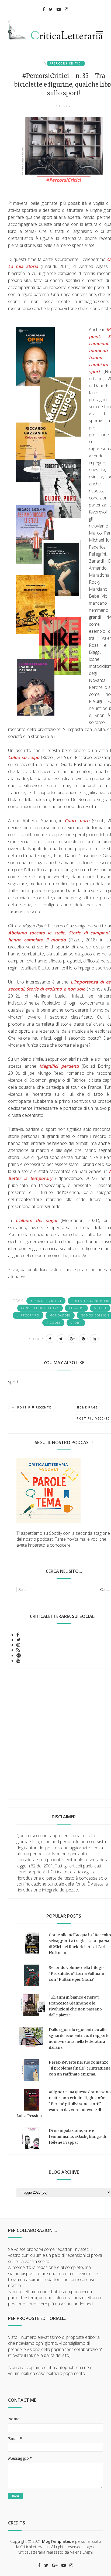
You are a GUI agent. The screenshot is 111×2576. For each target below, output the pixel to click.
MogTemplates (56, 2541)
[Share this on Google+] (72, 1339)
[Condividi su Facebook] (50, 1339)
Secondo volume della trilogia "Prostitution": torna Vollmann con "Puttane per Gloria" (77, 1973)
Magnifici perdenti (59, 1066)
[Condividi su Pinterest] (83, 1339)
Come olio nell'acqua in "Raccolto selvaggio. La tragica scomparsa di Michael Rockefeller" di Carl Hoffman (80, 1944)
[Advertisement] (55, 1738)
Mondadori (60, 1315)
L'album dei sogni (36, 1220)
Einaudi (76, 1308)
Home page (87, 1407)
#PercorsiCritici (66, 63)
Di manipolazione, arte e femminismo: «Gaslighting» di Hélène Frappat (77, 2136)
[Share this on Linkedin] (94, 1339)
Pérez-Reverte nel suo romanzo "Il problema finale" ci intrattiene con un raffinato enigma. (80, 2068)
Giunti (100, 1308)
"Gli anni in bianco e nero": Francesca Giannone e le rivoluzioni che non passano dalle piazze (75, 2006)
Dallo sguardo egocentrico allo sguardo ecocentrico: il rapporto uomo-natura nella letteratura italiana (79, 2039)
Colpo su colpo (24, 757)
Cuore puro (77, 821)
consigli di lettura (40, 1308)
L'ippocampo (28, 1315)
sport (76, 1323)
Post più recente (34, 1407)
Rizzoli (53, 1323)
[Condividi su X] (61, 1339)
